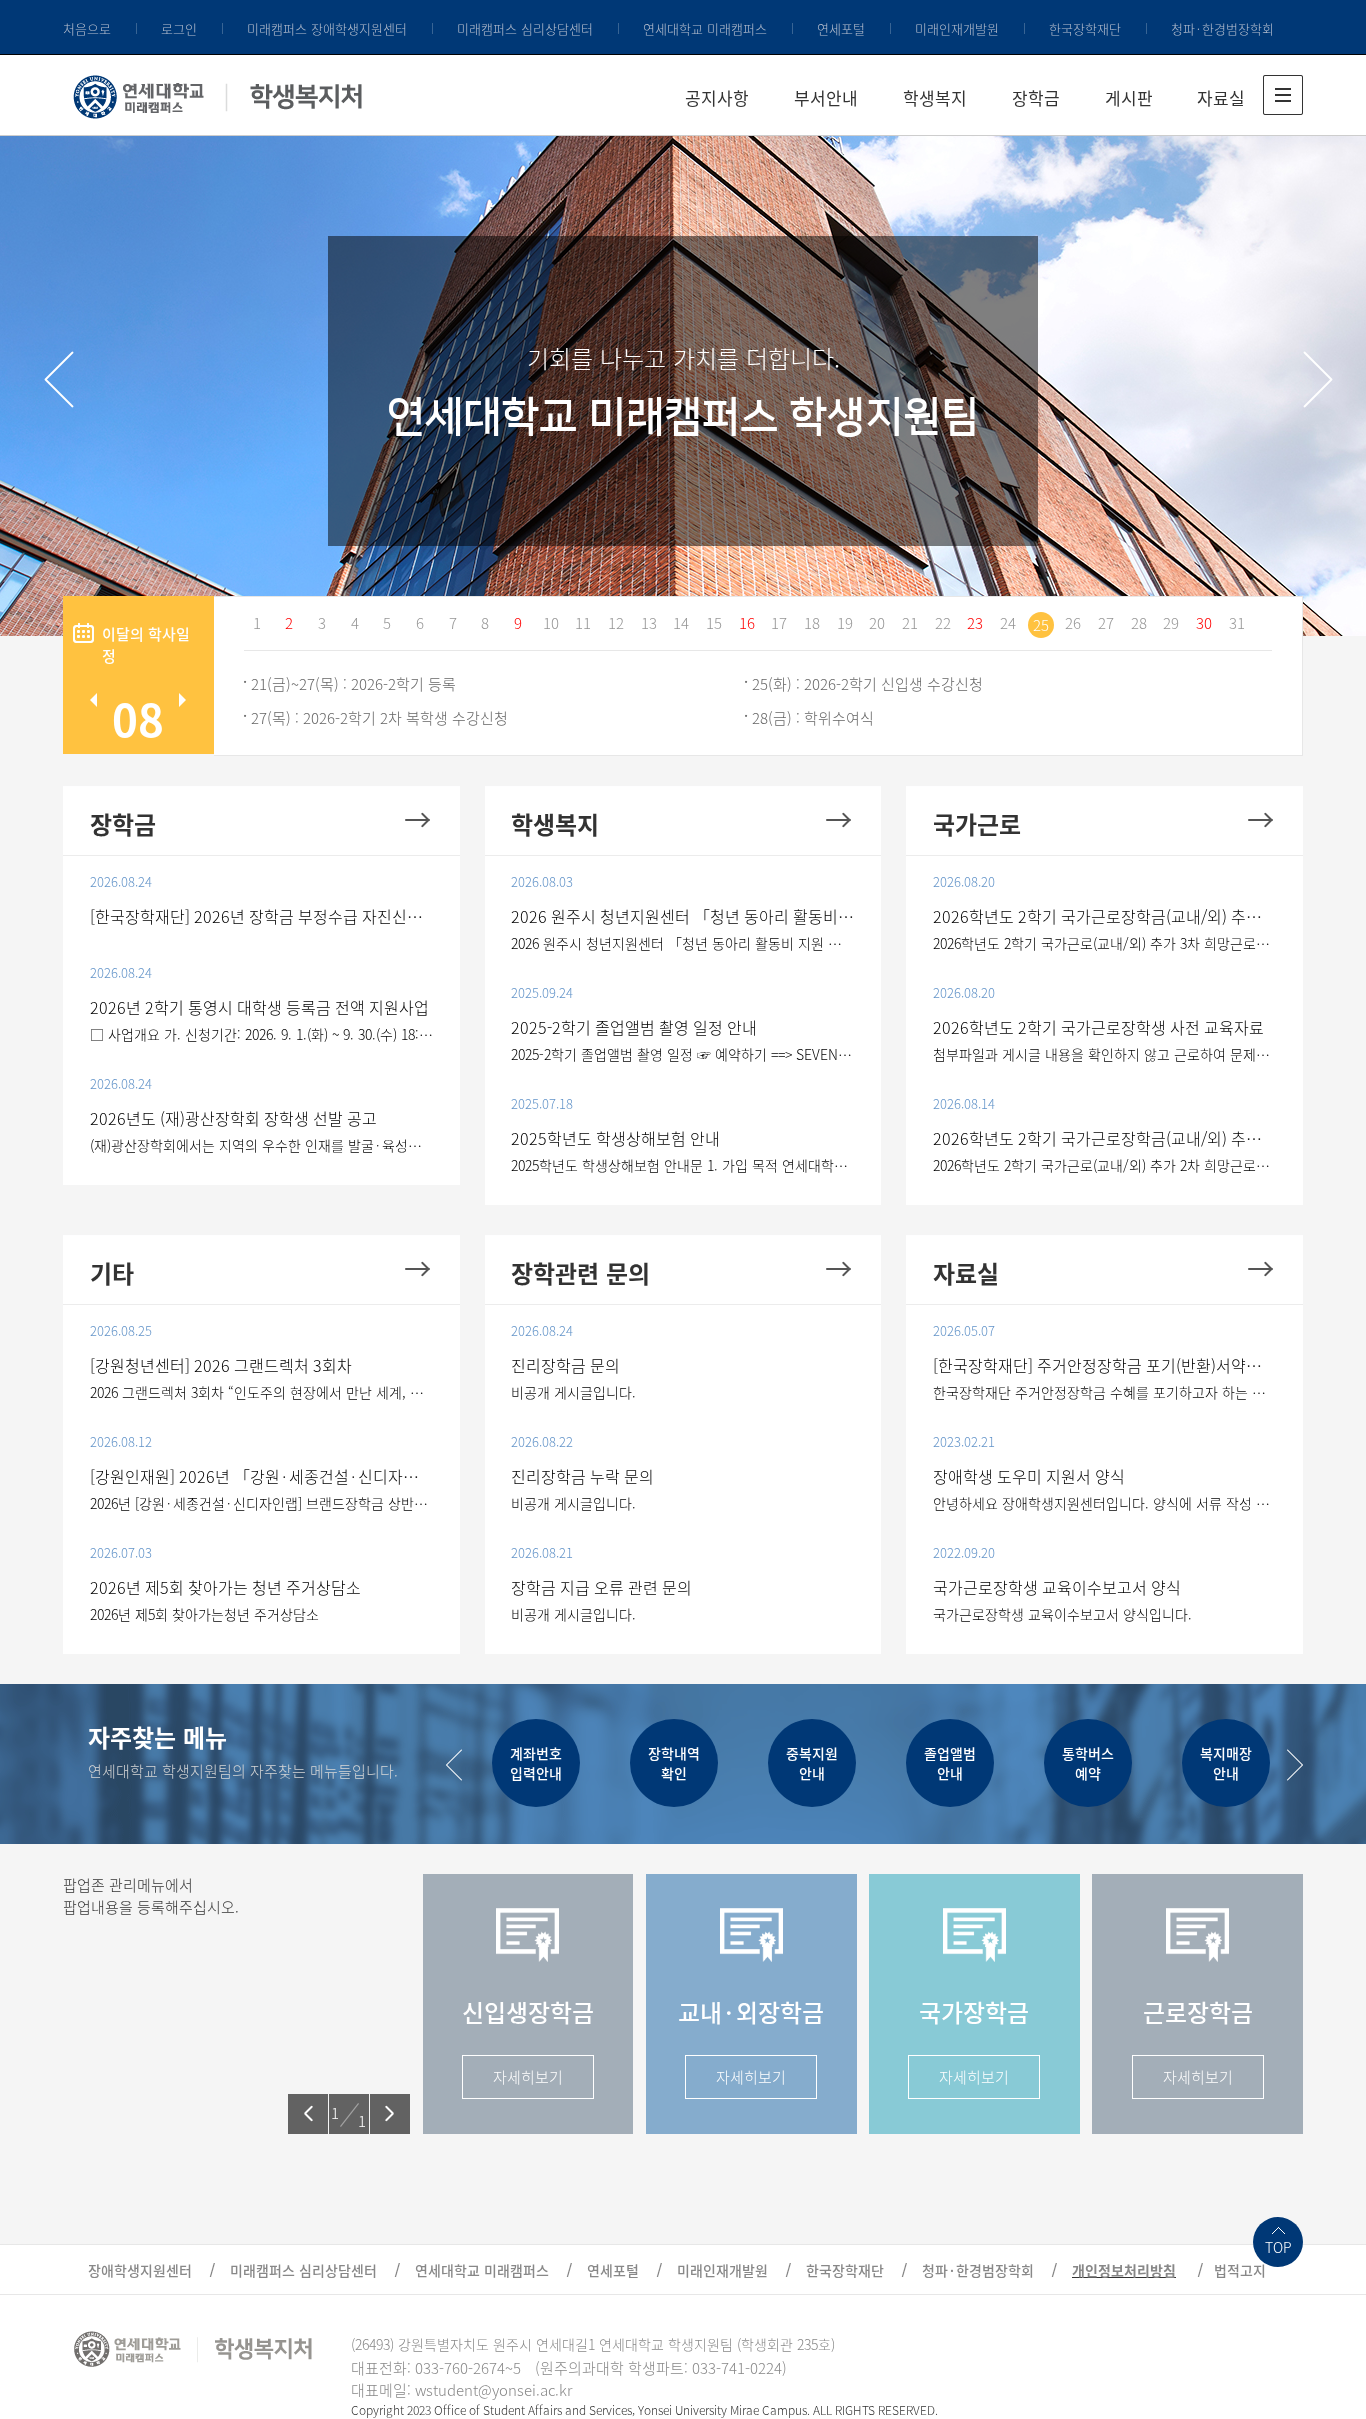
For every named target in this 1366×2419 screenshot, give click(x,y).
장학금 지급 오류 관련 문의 (601, 1587)
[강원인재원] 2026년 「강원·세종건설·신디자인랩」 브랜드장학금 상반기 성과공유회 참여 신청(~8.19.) (262, 1476)
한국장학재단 (1085, 28)
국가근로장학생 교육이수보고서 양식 (1057, 1587)
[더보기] (417, 819)
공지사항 (717, 97)
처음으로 (87, 28)
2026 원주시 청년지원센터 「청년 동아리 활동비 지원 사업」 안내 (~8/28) (683, 916)
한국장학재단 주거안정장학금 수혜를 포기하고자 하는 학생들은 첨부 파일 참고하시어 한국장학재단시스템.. (1105, 1392)
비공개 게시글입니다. (573, 1392)
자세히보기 (528, 2077)
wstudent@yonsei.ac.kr (493, 2390)
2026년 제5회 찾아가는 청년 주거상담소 (225, 1587)
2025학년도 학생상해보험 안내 (615, 1138)
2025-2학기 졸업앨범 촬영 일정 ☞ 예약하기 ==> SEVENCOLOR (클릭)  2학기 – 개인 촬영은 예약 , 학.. (683, 1054)
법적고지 (1240, 2270)
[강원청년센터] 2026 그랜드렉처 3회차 (221, 1365)
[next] (1318, 379)
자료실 (1221, 97)
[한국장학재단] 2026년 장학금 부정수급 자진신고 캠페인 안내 (262, 916)
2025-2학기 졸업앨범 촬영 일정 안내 (634, 1027)
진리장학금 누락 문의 (582, 1476)
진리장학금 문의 (565, 1365)
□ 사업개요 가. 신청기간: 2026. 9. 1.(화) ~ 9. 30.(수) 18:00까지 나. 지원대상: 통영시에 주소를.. (262, 1034)
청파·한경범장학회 (1222, 28)
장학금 (1036, 97)
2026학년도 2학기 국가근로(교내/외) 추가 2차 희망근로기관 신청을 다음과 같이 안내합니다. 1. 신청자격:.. (1105, 1165)
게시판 (1129, 97)
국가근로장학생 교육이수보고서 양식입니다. (1062, 1614)
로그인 (179, 28)
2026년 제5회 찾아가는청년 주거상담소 (204, 1614)
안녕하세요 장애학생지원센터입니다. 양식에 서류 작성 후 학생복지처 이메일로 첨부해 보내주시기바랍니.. (1105, 1503)
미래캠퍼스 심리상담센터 (525, 28)
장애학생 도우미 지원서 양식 (1029, 1476)
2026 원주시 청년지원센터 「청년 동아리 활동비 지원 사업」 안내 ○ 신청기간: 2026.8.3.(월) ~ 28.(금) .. (683, 943)
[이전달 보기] (93, 700)
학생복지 (935, 97)
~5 (513, 2368)
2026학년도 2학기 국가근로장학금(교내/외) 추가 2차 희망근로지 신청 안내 (1105, 1138)
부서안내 (826, 97)
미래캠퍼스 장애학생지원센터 (327, 28)
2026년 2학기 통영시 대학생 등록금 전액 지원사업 (259, 1007)
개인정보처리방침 (1124, 2270)
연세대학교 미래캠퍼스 (705, 28)
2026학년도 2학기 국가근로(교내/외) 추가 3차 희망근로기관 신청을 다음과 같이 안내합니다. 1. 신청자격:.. (1105, 943)
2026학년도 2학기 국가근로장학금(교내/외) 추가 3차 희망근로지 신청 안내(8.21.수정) (1105, 916)
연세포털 (841, 28)
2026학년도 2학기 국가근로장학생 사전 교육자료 (1098, 1027)
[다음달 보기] (182, 700)
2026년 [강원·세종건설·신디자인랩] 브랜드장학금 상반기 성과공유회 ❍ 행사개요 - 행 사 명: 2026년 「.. (262, 1503)
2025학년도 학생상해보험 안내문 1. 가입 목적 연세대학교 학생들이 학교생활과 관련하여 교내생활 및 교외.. (683, 1165)
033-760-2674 (460, 2368)
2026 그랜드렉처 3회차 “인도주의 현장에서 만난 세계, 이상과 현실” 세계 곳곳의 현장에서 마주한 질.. (262, 1392)
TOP (1278, 2247)
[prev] (59, 379)
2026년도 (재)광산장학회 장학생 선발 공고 (233, 1118)
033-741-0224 (737, 2368)
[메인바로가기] (219, 92)
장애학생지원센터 (140, 2270)
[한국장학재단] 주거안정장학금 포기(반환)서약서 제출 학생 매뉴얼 (1105, 1365)
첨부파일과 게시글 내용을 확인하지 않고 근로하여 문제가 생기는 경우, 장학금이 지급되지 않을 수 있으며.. (1105, 1054)
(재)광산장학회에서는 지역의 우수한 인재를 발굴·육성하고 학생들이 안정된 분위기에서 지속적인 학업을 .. (262, 1145)
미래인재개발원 (957, 28)
